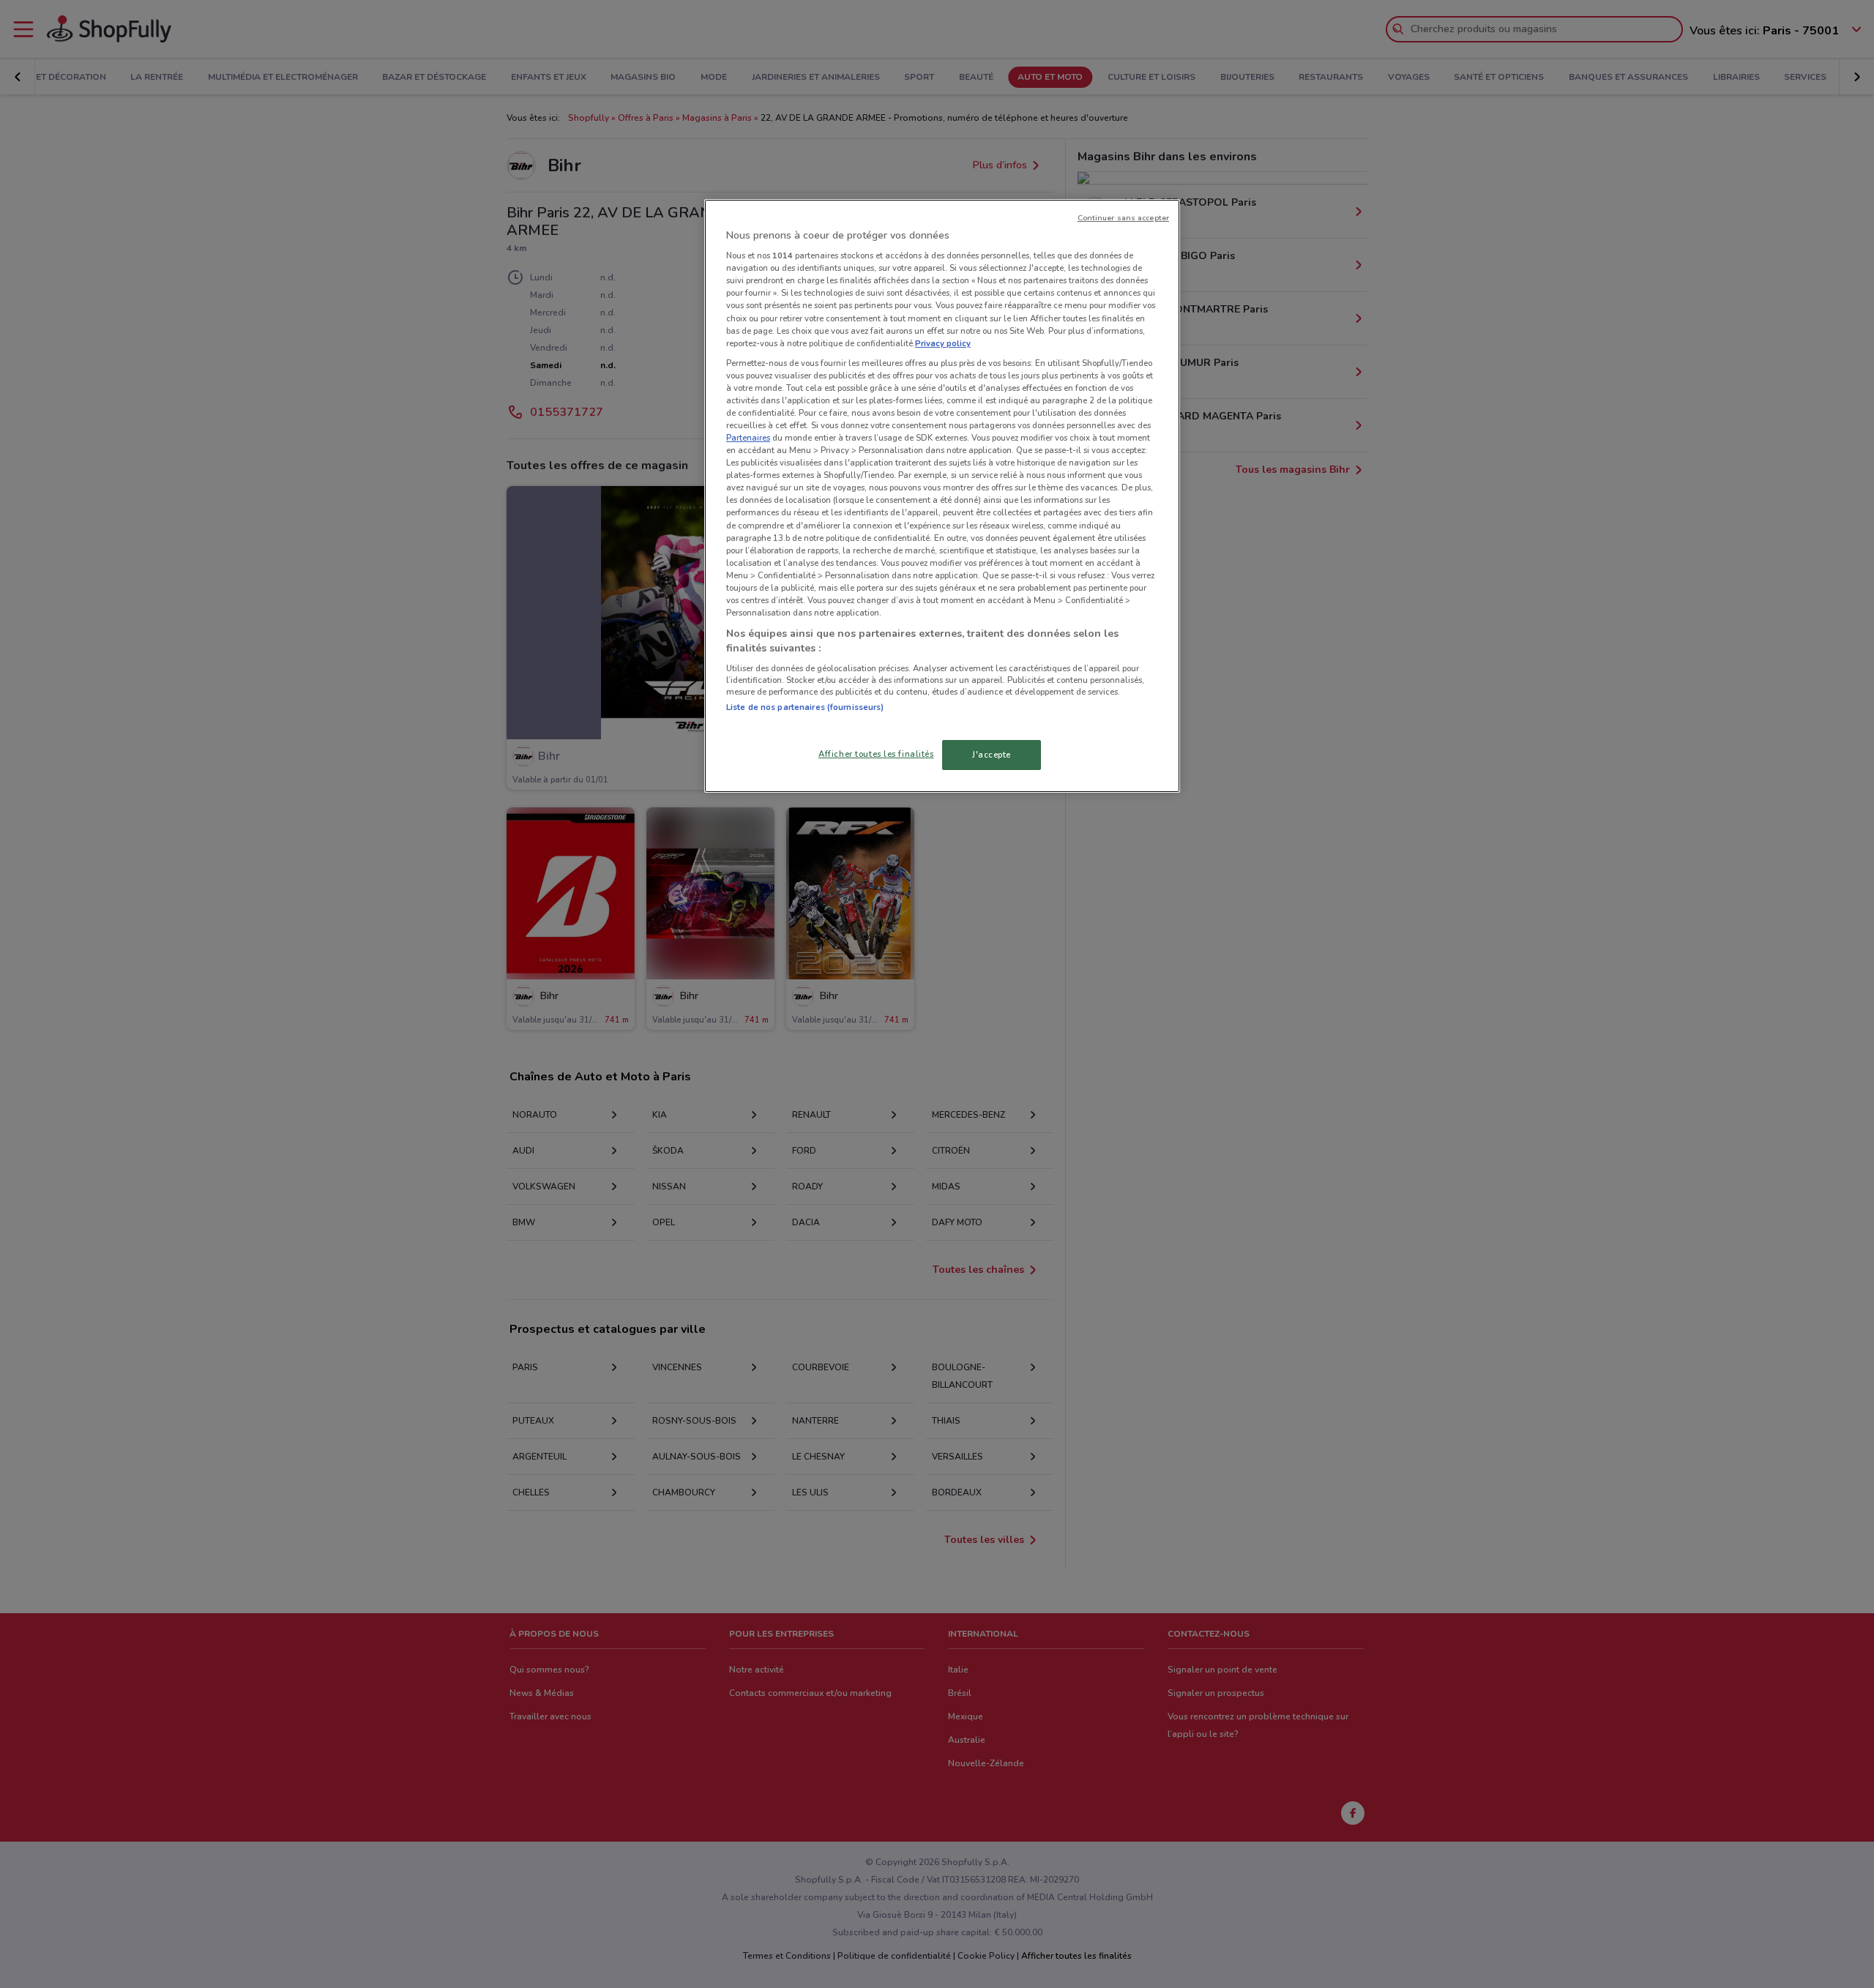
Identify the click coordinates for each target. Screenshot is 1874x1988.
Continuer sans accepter (1123, 218)
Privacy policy (943, 343)
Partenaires (748, 438)
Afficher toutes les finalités (876, 754)
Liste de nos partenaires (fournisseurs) (805, 707)
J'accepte (992, 755)
